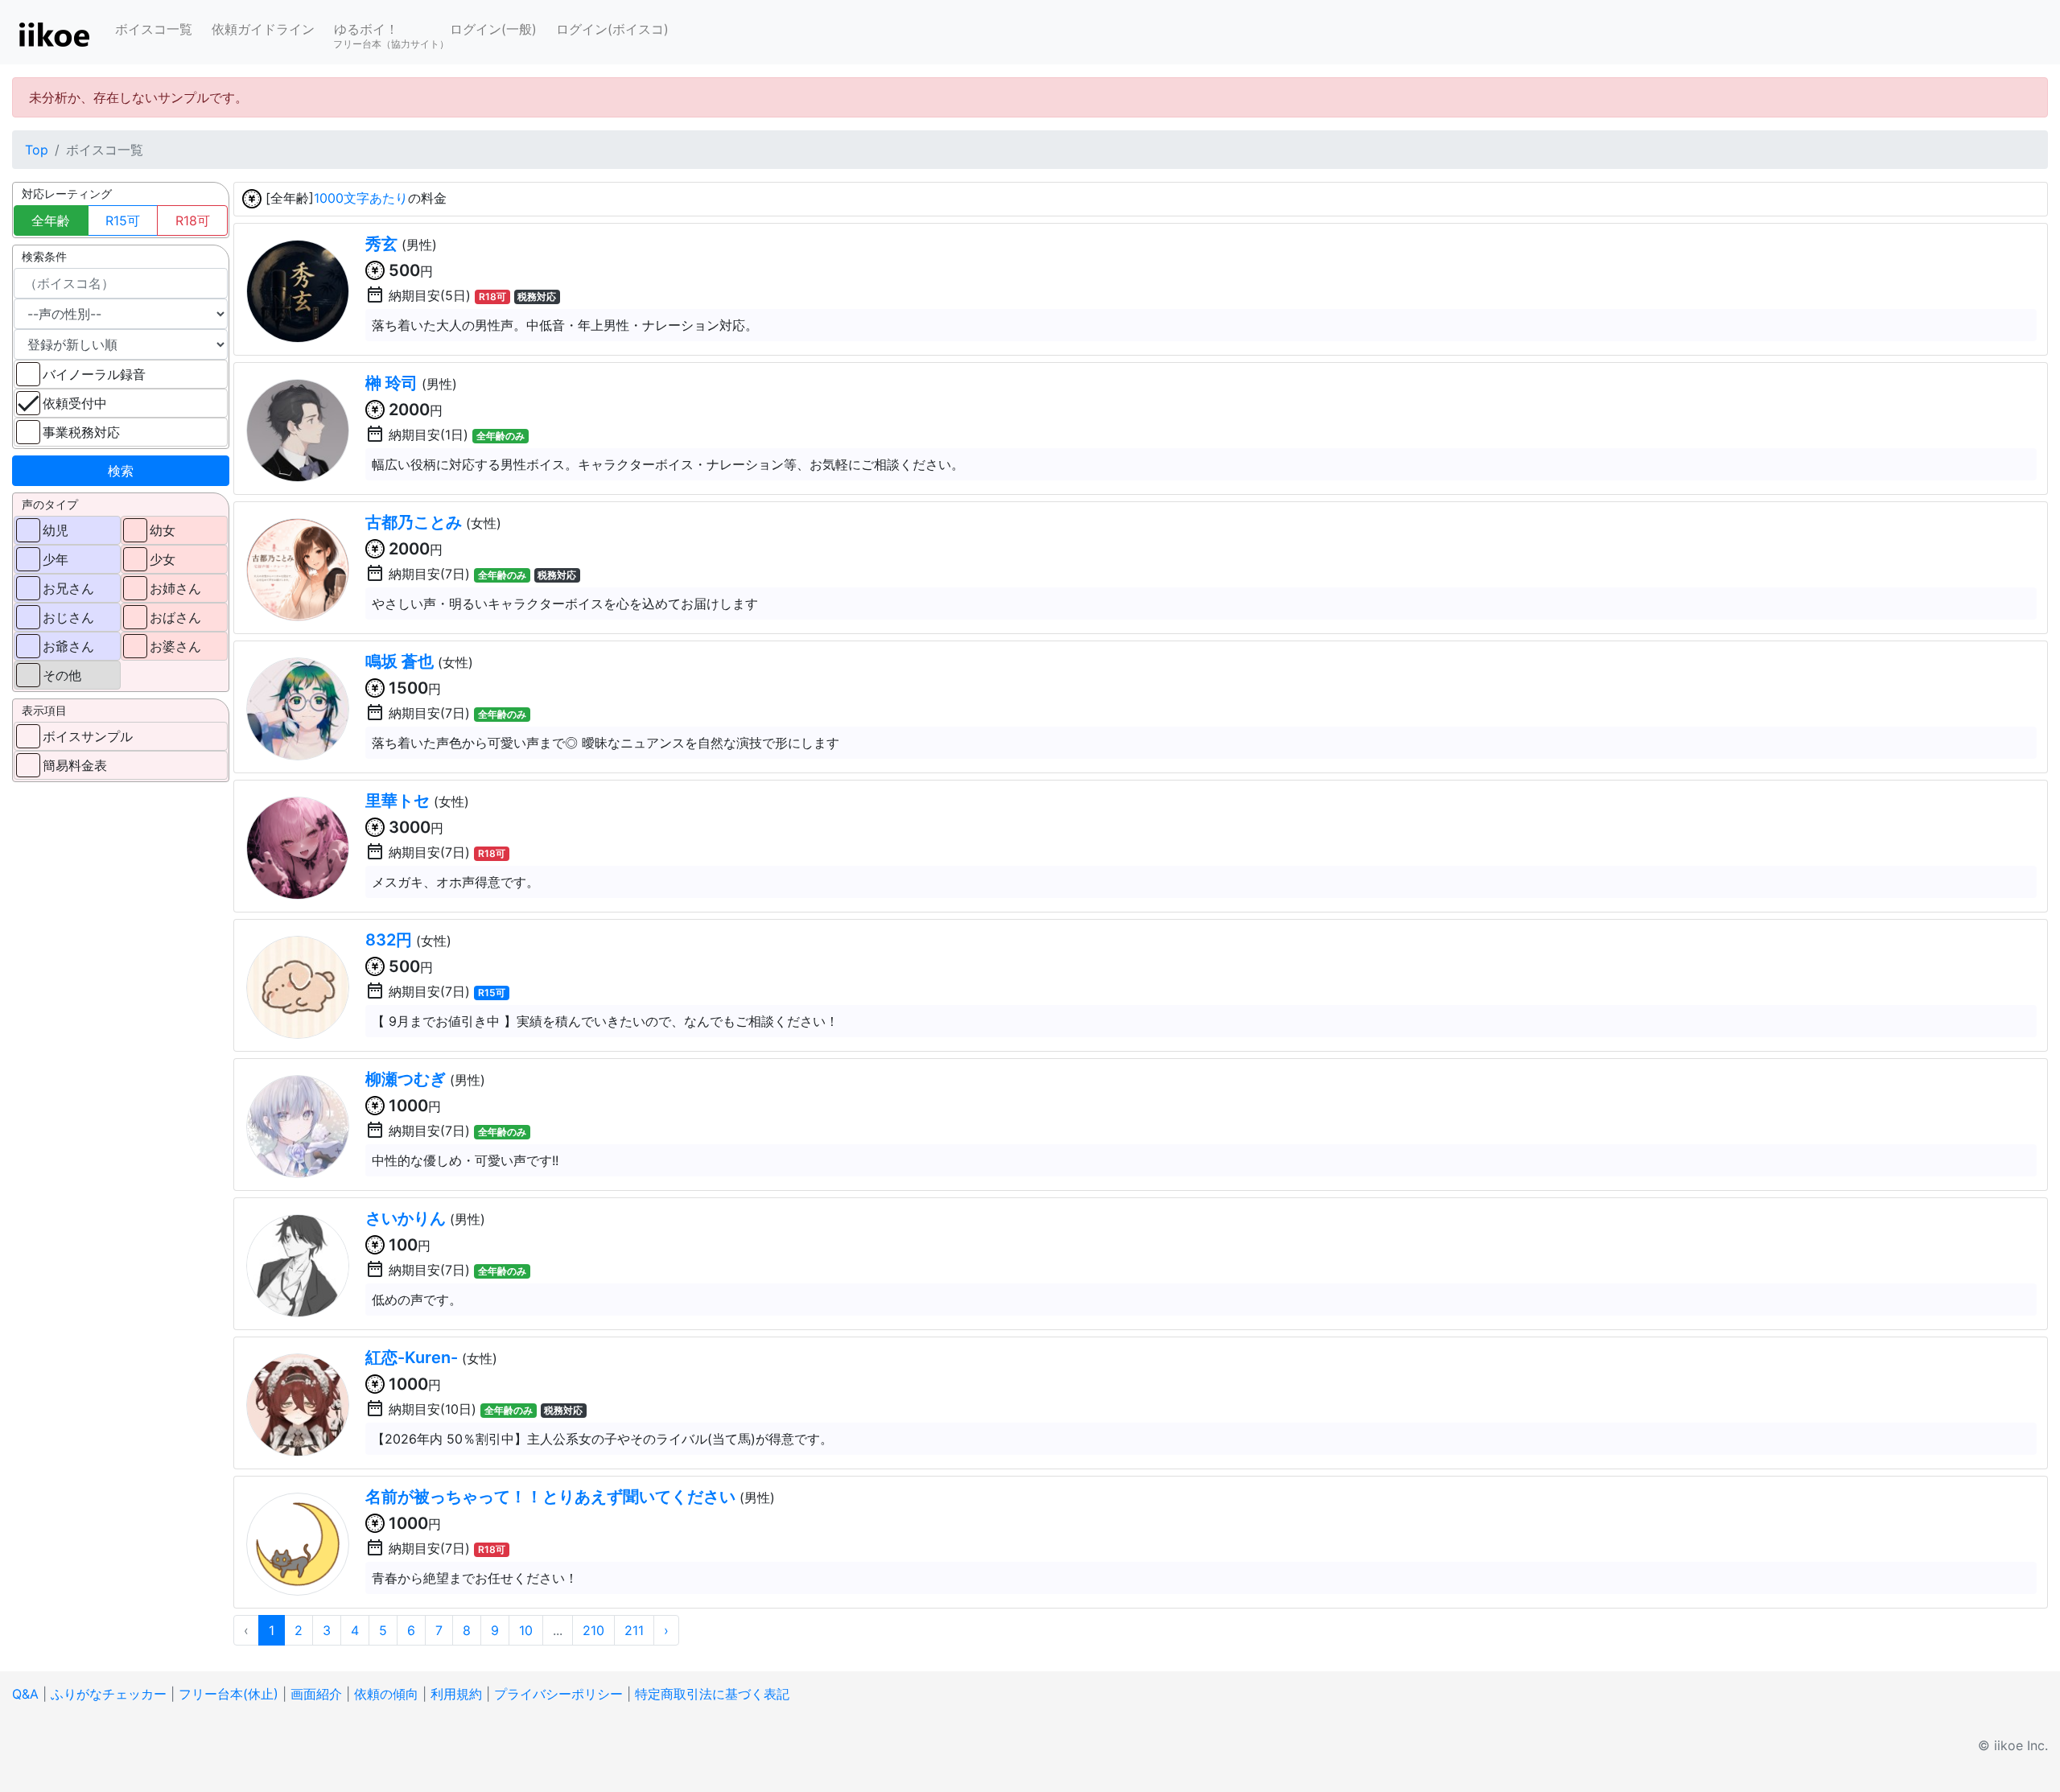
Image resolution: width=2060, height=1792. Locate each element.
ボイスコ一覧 (154, 29)
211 (634, 1630)
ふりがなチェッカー (109, 1694)
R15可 (123, 220)
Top (37, 150)
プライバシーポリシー (558, 1694)
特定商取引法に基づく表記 (712, 1694)
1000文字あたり (361, 198)
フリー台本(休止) (229, 1694)
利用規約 (456, 1694)
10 (526, 1630)
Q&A (25, 1694)
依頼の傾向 (386, 1694)
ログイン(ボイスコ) (612, 29)
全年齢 (51, 220)
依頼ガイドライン (263, 29)
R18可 (193, 220)
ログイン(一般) (493, 29)
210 (593, 1630)
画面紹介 (316, 1694)
